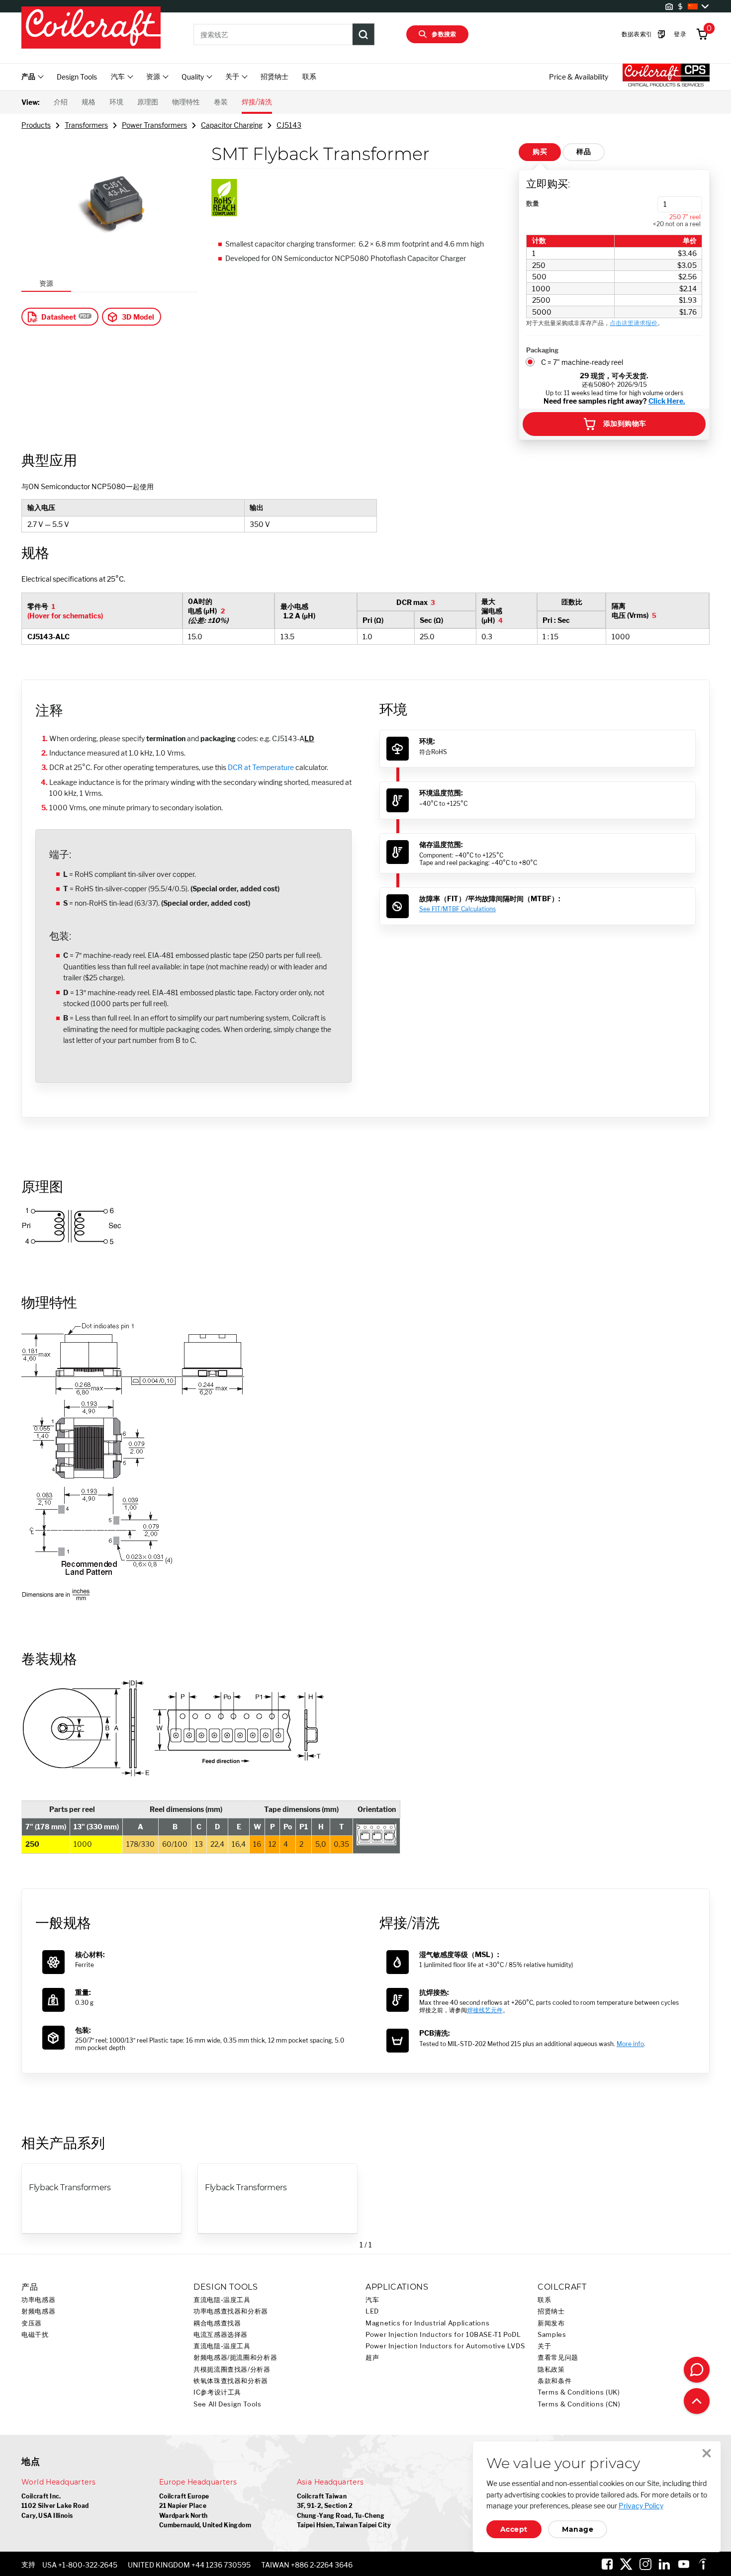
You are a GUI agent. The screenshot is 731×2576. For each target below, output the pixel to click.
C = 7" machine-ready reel (582, 362)
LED (372, 2311)
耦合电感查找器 (217, 2323)
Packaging (542, 350)
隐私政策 (551, 2369)
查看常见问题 (558, 2358)
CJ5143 (289, 125)
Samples (552, 2335)
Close (707, 2453)
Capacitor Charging (232, 125)
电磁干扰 (35, 2335)
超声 (372, 2358)
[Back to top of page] (697, 2401)
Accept (514, 2529)
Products (36, 125)
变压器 (32, 2323)
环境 (116, 102)
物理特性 (186, 102)
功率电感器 (38, 2300)
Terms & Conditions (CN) (579, 2404)
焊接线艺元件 (485, 2010)
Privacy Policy (641, 2506)
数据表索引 (637, 34)
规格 (89, 102)
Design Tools (77, 77)
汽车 (372, 2300)
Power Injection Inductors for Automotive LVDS (445, 2346)
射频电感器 (38, 2311)
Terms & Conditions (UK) (579, 2392)
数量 (533, 203)
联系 (309, 76)
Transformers (86, 125)
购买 (540, 152)
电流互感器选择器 (221, 2335)
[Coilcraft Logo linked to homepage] (91, 28)
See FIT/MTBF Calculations (457, 909)
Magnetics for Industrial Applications (427, 2323)
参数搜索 (444, 34)
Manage (578, 2529)
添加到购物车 (625, 424)
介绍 (61, 102)
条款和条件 (554, 2381)
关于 (544, 2346)
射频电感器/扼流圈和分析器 (235, 2358)
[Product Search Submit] (364, 34)
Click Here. (667, 401)
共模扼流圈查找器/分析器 (232, 2369)
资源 (46, 283)
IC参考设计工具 (217, 2392)
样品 (584, 152)
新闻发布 (551, 2323)
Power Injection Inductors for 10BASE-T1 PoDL (443, 2335)
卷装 (221, 102)
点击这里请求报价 (634, 323)
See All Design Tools (228, 2404)
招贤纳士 (274, 76)
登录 (680, 34)
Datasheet (59, 317)
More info (630, 2044)
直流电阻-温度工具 (222, 2300)
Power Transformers (154, 125)
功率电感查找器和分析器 (231, 2311)
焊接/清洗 (257, 102)
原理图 (148, 102)
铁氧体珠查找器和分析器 (231, 2381)
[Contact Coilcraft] (697, 2370)
